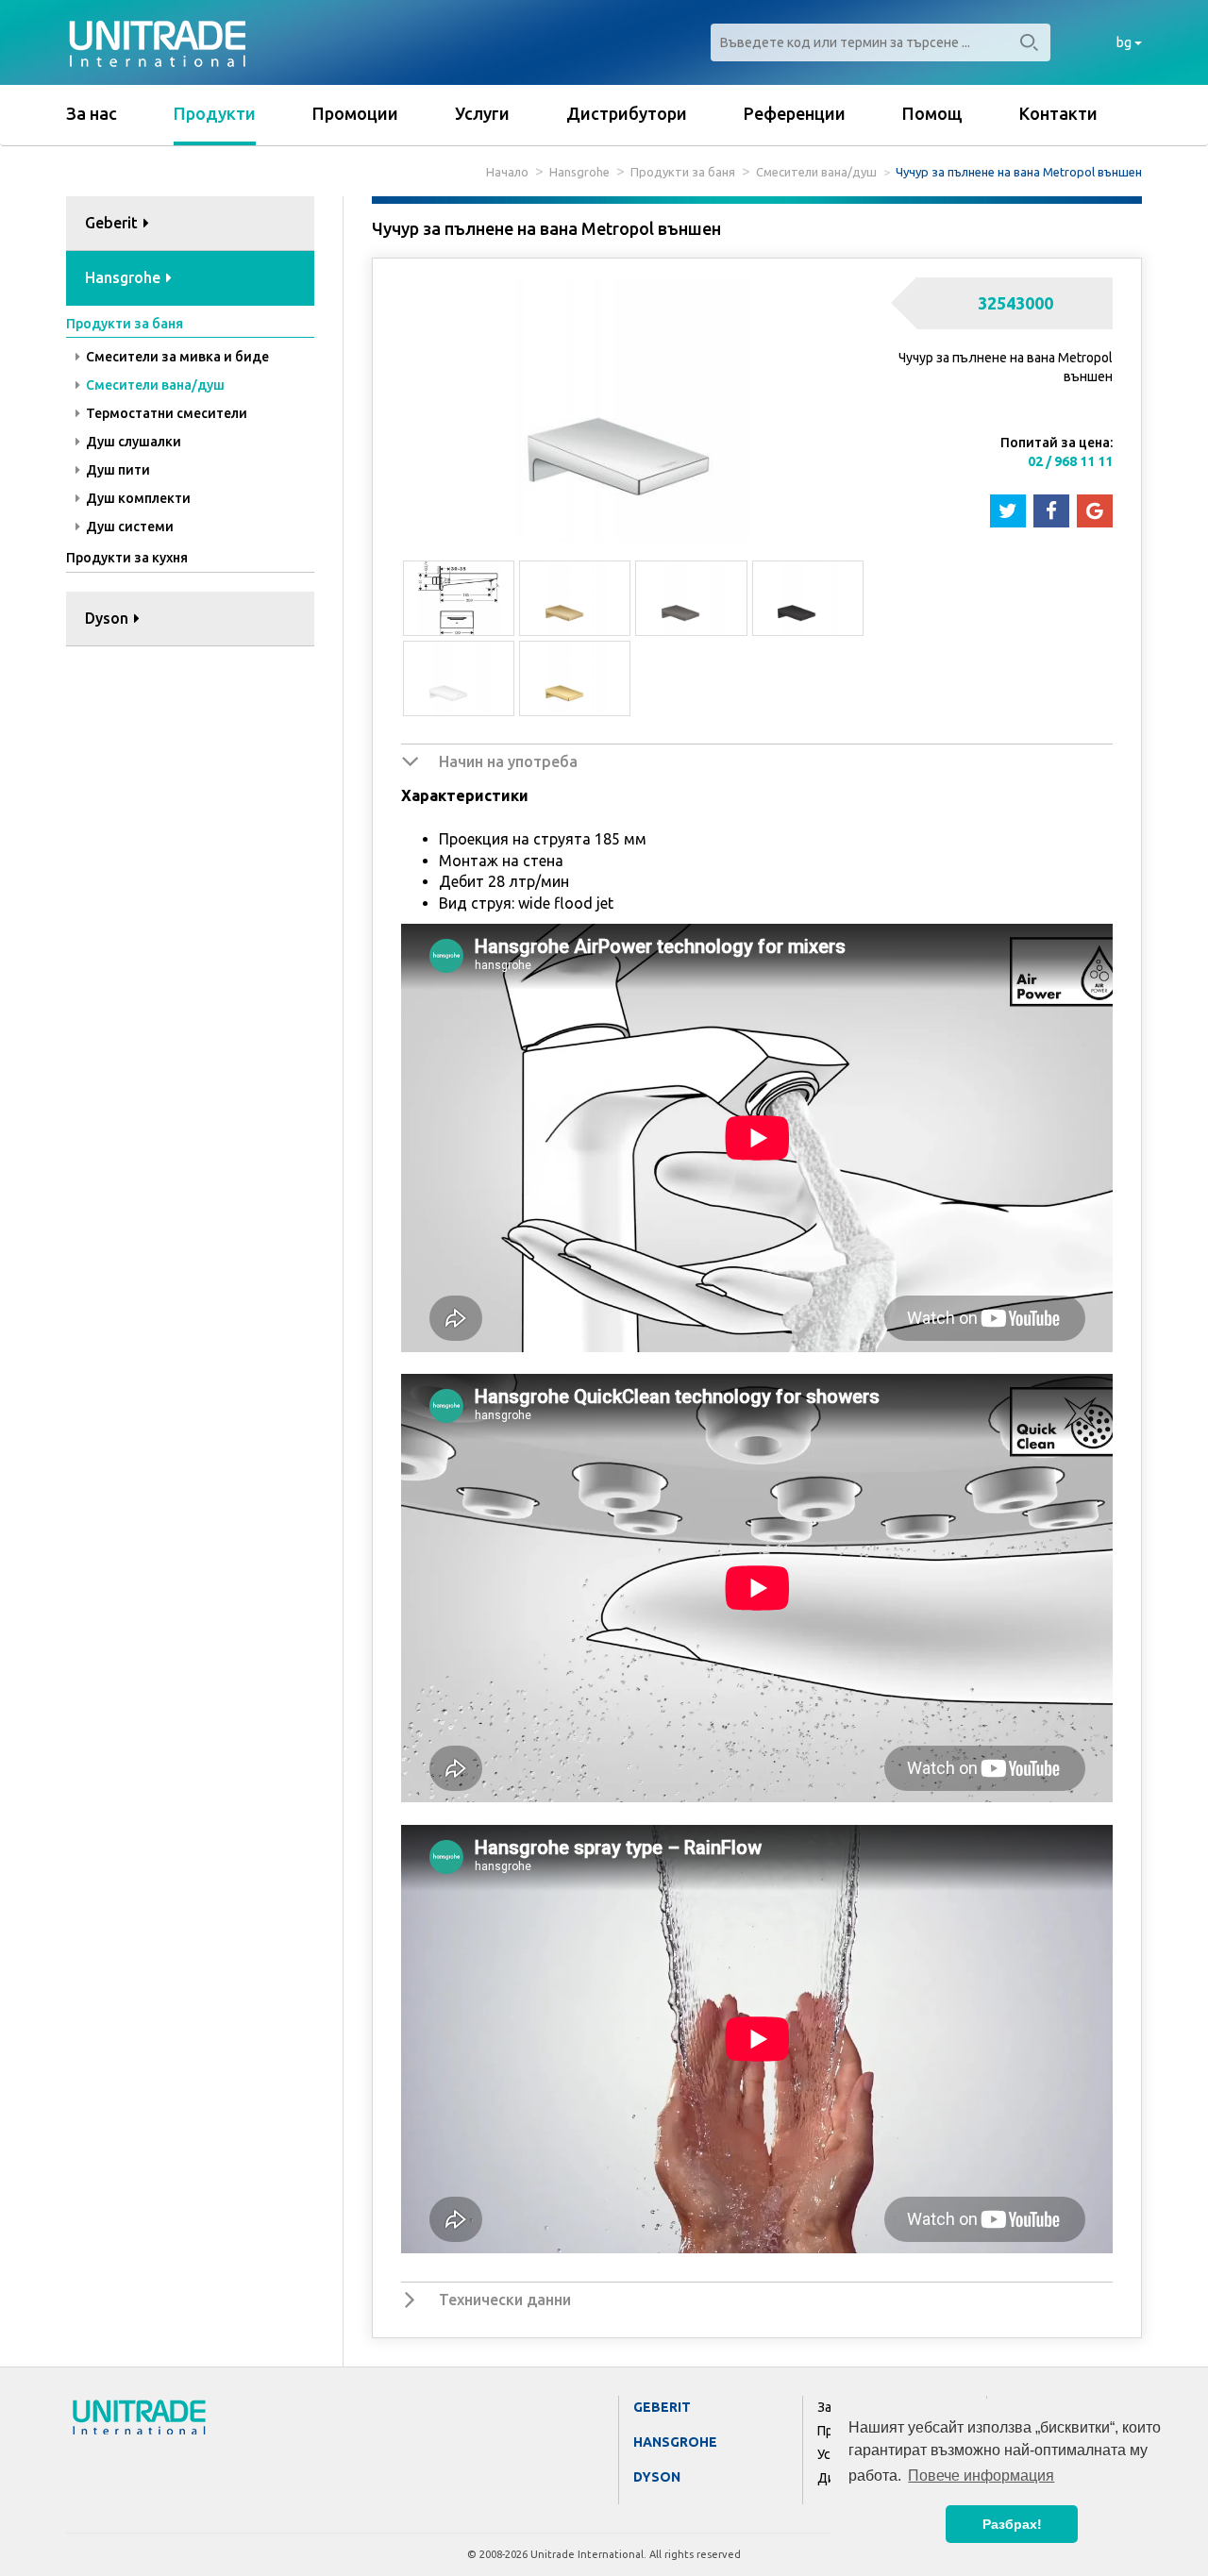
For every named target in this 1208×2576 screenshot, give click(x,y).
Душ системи (128, 527)
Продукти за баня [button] (125, 324)
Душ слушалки (132, 442)
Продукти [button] (215, 113)
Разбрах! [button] (1012, 2524)
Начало (507, 172)
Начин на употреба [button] (508, 761)
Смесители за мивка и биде (176, 357)
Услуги (482, 113)
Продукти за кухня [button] (127, 558)
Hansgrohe (579, 172)
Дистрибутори (627, 113)
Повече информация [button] (981, 2476)
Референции (795, 113)
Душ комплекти (137, 498)
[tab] (190, 224)
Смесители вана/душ (816, 172)
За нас (92, 113)
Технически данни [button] (505, 2300)
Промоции (355, 113)
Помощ (932, 113)
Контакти (1058, 113)
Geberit (662, 2407)
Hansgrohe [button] (125, 277)
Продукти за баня (683, 172)
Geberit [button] (113, 223)
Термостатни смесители (165, 413)
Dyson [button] (109, 618)
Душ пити (117, 470)
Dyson (657, 2477)
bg (1125, 42)
